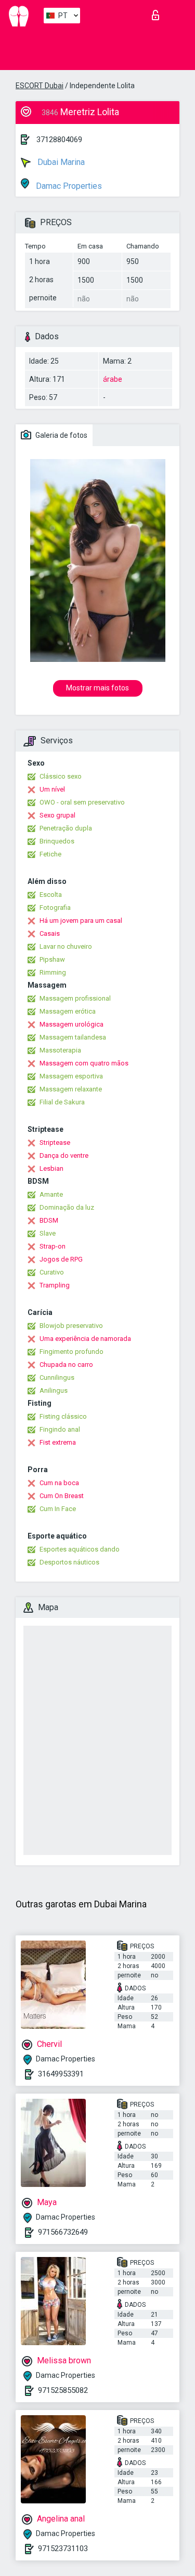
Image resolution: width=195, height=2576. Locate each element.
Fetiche (50, 854)
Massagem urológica (71, 1024)
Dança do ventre (64, 1155)
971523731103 (63, 2549)
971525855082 (63, 2390)
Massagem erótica (68, 1011)
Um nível (52, 789)
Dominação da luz (67, 1207)
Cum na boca (59, 1483)
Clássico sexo (61, 776)
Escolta (51, 895)
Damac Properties (68, 186)
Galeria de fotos (61, 435)
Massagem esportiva (71, 1076)
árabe (113, 379)
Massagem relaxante (71, 1089)
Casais (50, 933)
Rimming (53, 972)
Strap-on (53, 1246)
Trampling (55, 1285)
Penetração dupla (66, 828)
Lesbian (51, 1168)
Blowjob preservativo (71, 1326)
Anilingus (54, 1390)
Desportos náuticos (69, 1562)
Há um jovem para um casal (81, 920)
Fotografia (55, 908)
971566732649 (63, 2232)
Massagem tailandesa (73, 1037)
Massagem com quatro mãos (84, 1063)
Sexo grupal (57, 815)
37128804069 (59, 140)
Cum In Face (58, 1509)
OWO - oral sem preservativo (82, 802)
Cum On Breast (62, 1496)
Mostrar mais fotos (97, 688)
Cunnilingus (57, 1377)
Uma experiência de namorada (85, 1339)
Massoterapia (60, 1050)
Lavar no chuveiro (66, 946)
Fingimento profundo (71, 1352)
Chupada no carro (66, 1365)
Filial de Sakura (62, 1102)
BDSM (49, 1220)
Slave (48, 1233)
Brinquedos (57, 841)
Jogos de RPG (61, 1259)
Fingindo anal (60, 1429)
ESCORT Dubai (40, 86)
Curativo (52, 1272)
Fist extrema (58, 1442)
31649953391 (61, 2074)
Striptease (55, 1142)
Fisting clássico (63, 1416)
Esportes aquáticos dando (80, 1549)
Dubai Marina (60, 162)
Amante (51, 1194)
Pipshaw (52, 959)
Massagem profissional (75, 998)
